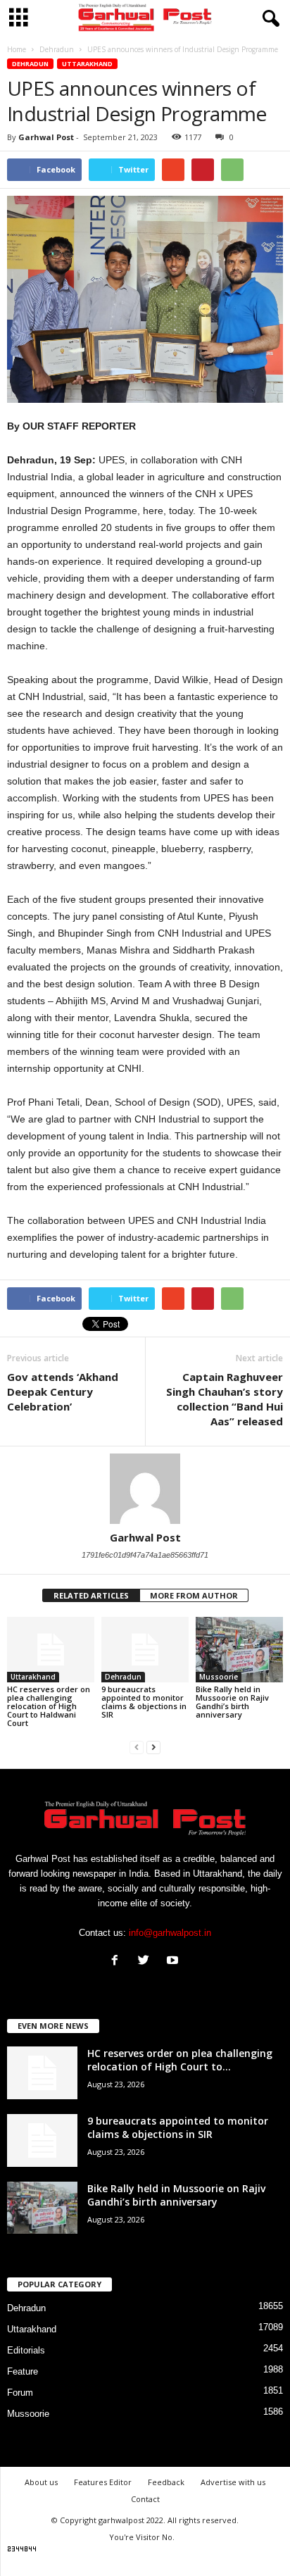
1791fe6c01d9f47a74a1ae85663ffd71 (145, 1555)
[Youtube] (174, 1962)
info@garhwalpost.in (170, 1933)
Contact (145, 2499)
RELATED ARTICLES (91, 1595)
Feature (23, 2371)
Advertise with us (233, 2482)
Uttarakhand (87, 64)
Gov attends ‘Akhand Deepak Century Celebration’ (63, 1392)
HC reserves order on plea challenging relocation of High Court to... (180, 2060)
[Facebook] (118, 1962)
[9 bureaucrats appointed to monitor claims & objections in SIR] (145, 1650)
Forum (20, 2393)
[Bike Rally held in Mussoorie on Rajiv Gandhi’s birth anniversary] (239, 1650)
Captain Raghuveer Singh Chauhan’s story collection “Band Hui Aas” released (225, 1399)
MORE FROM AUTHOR (194, 1595)
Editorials (26, 2350)
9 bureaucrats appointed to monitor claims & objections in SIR (144, 1702)
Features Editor (103, 2482)
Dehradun (30, 64)
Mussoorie (219, 1677)
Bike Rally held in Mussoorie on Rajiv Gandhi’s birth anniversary (232, 1702)
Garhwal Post (46, 137)
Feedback (166, 2482)
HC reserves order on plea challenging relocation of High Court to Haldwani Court (49, 1706)
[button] (268, 19)
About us (41, 2482)
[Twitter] (147, 1962)
